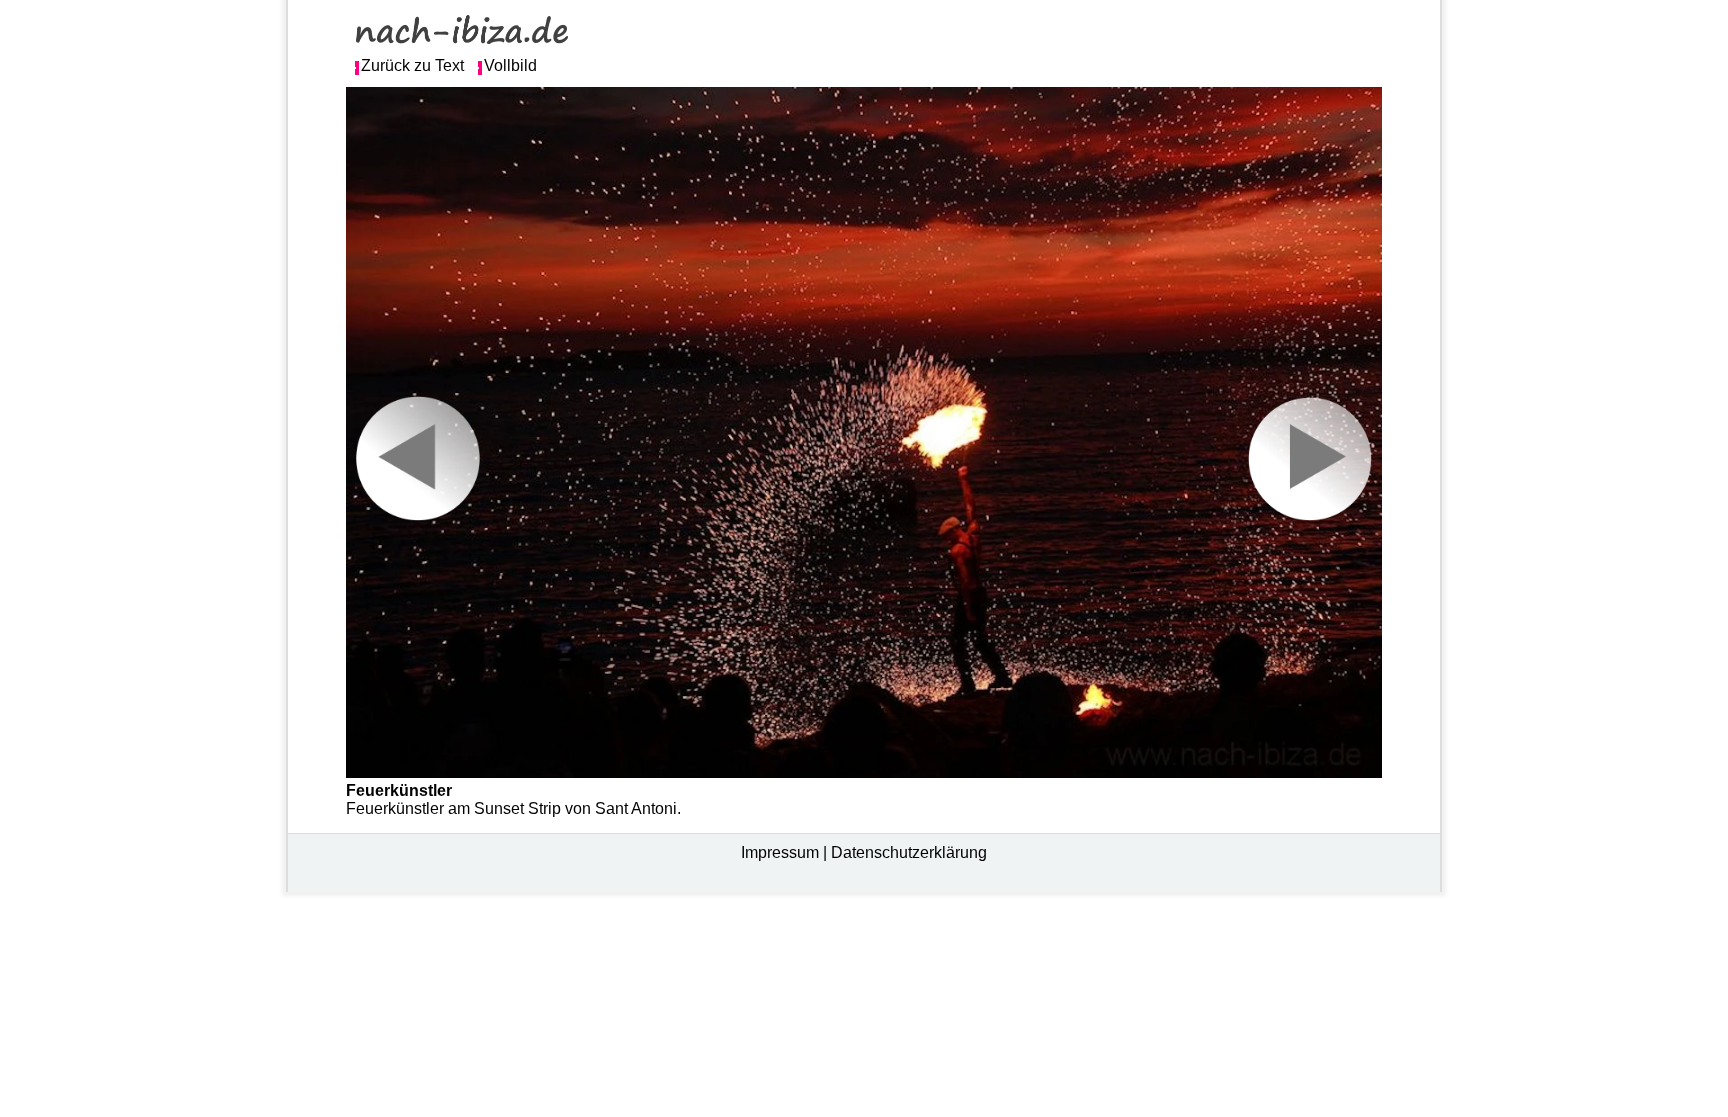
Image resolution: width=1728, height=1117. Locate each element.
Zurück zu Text (412, 65)
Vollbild (510, 65)
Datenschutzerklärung (909, 852)
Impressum (780, 852)
